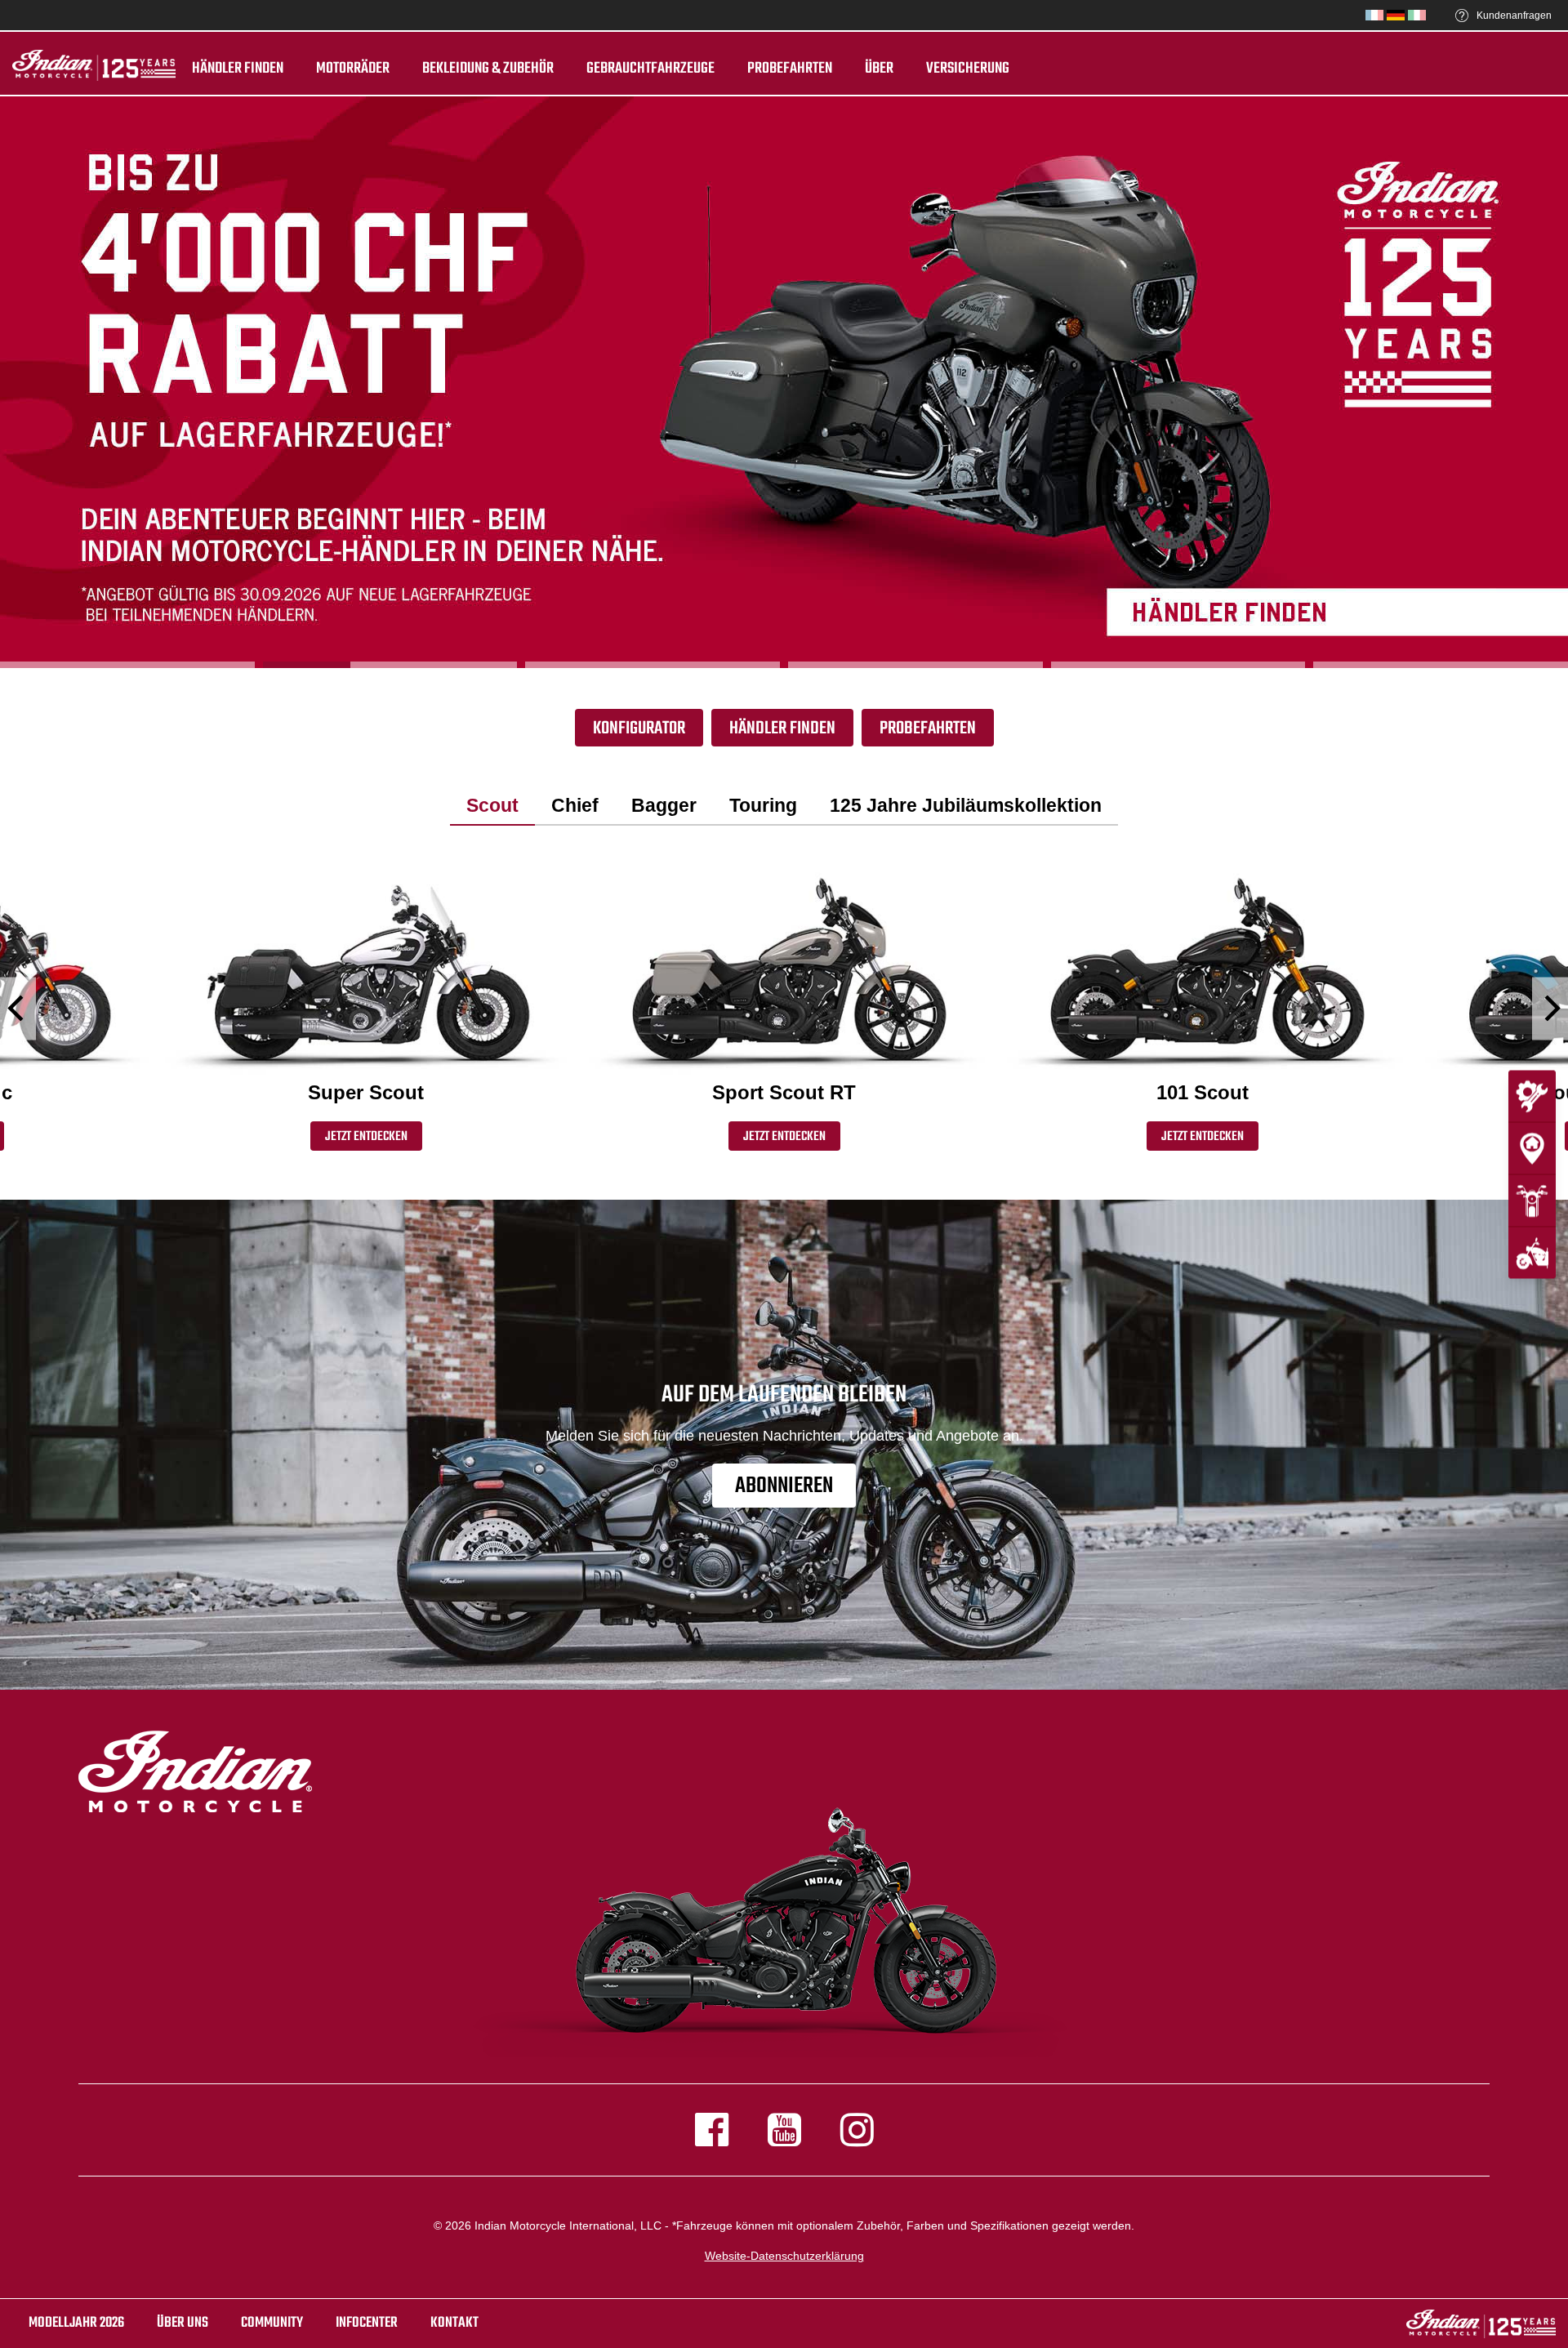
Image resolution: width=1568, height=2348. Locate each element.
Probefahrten (790, 69)
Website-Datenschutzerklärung (784, 2256)
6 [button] (1441, 665)
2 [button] (390, 665)
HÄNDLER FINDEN (782, 728)
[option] (784, 382)
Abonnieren (784, 1486)
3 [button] (653, 665)
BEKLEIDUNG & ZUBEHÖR (488, 69)
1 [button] (127, 665)
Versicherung (968, 69)
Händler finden (238, 69)
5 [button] (1178, 665)
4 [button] (915, 665)
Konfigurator (639, 728)
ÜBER (879, 69)
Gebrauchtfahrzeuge (650, 69)
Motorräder (353, 69)
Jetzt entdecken (366, 1137)
